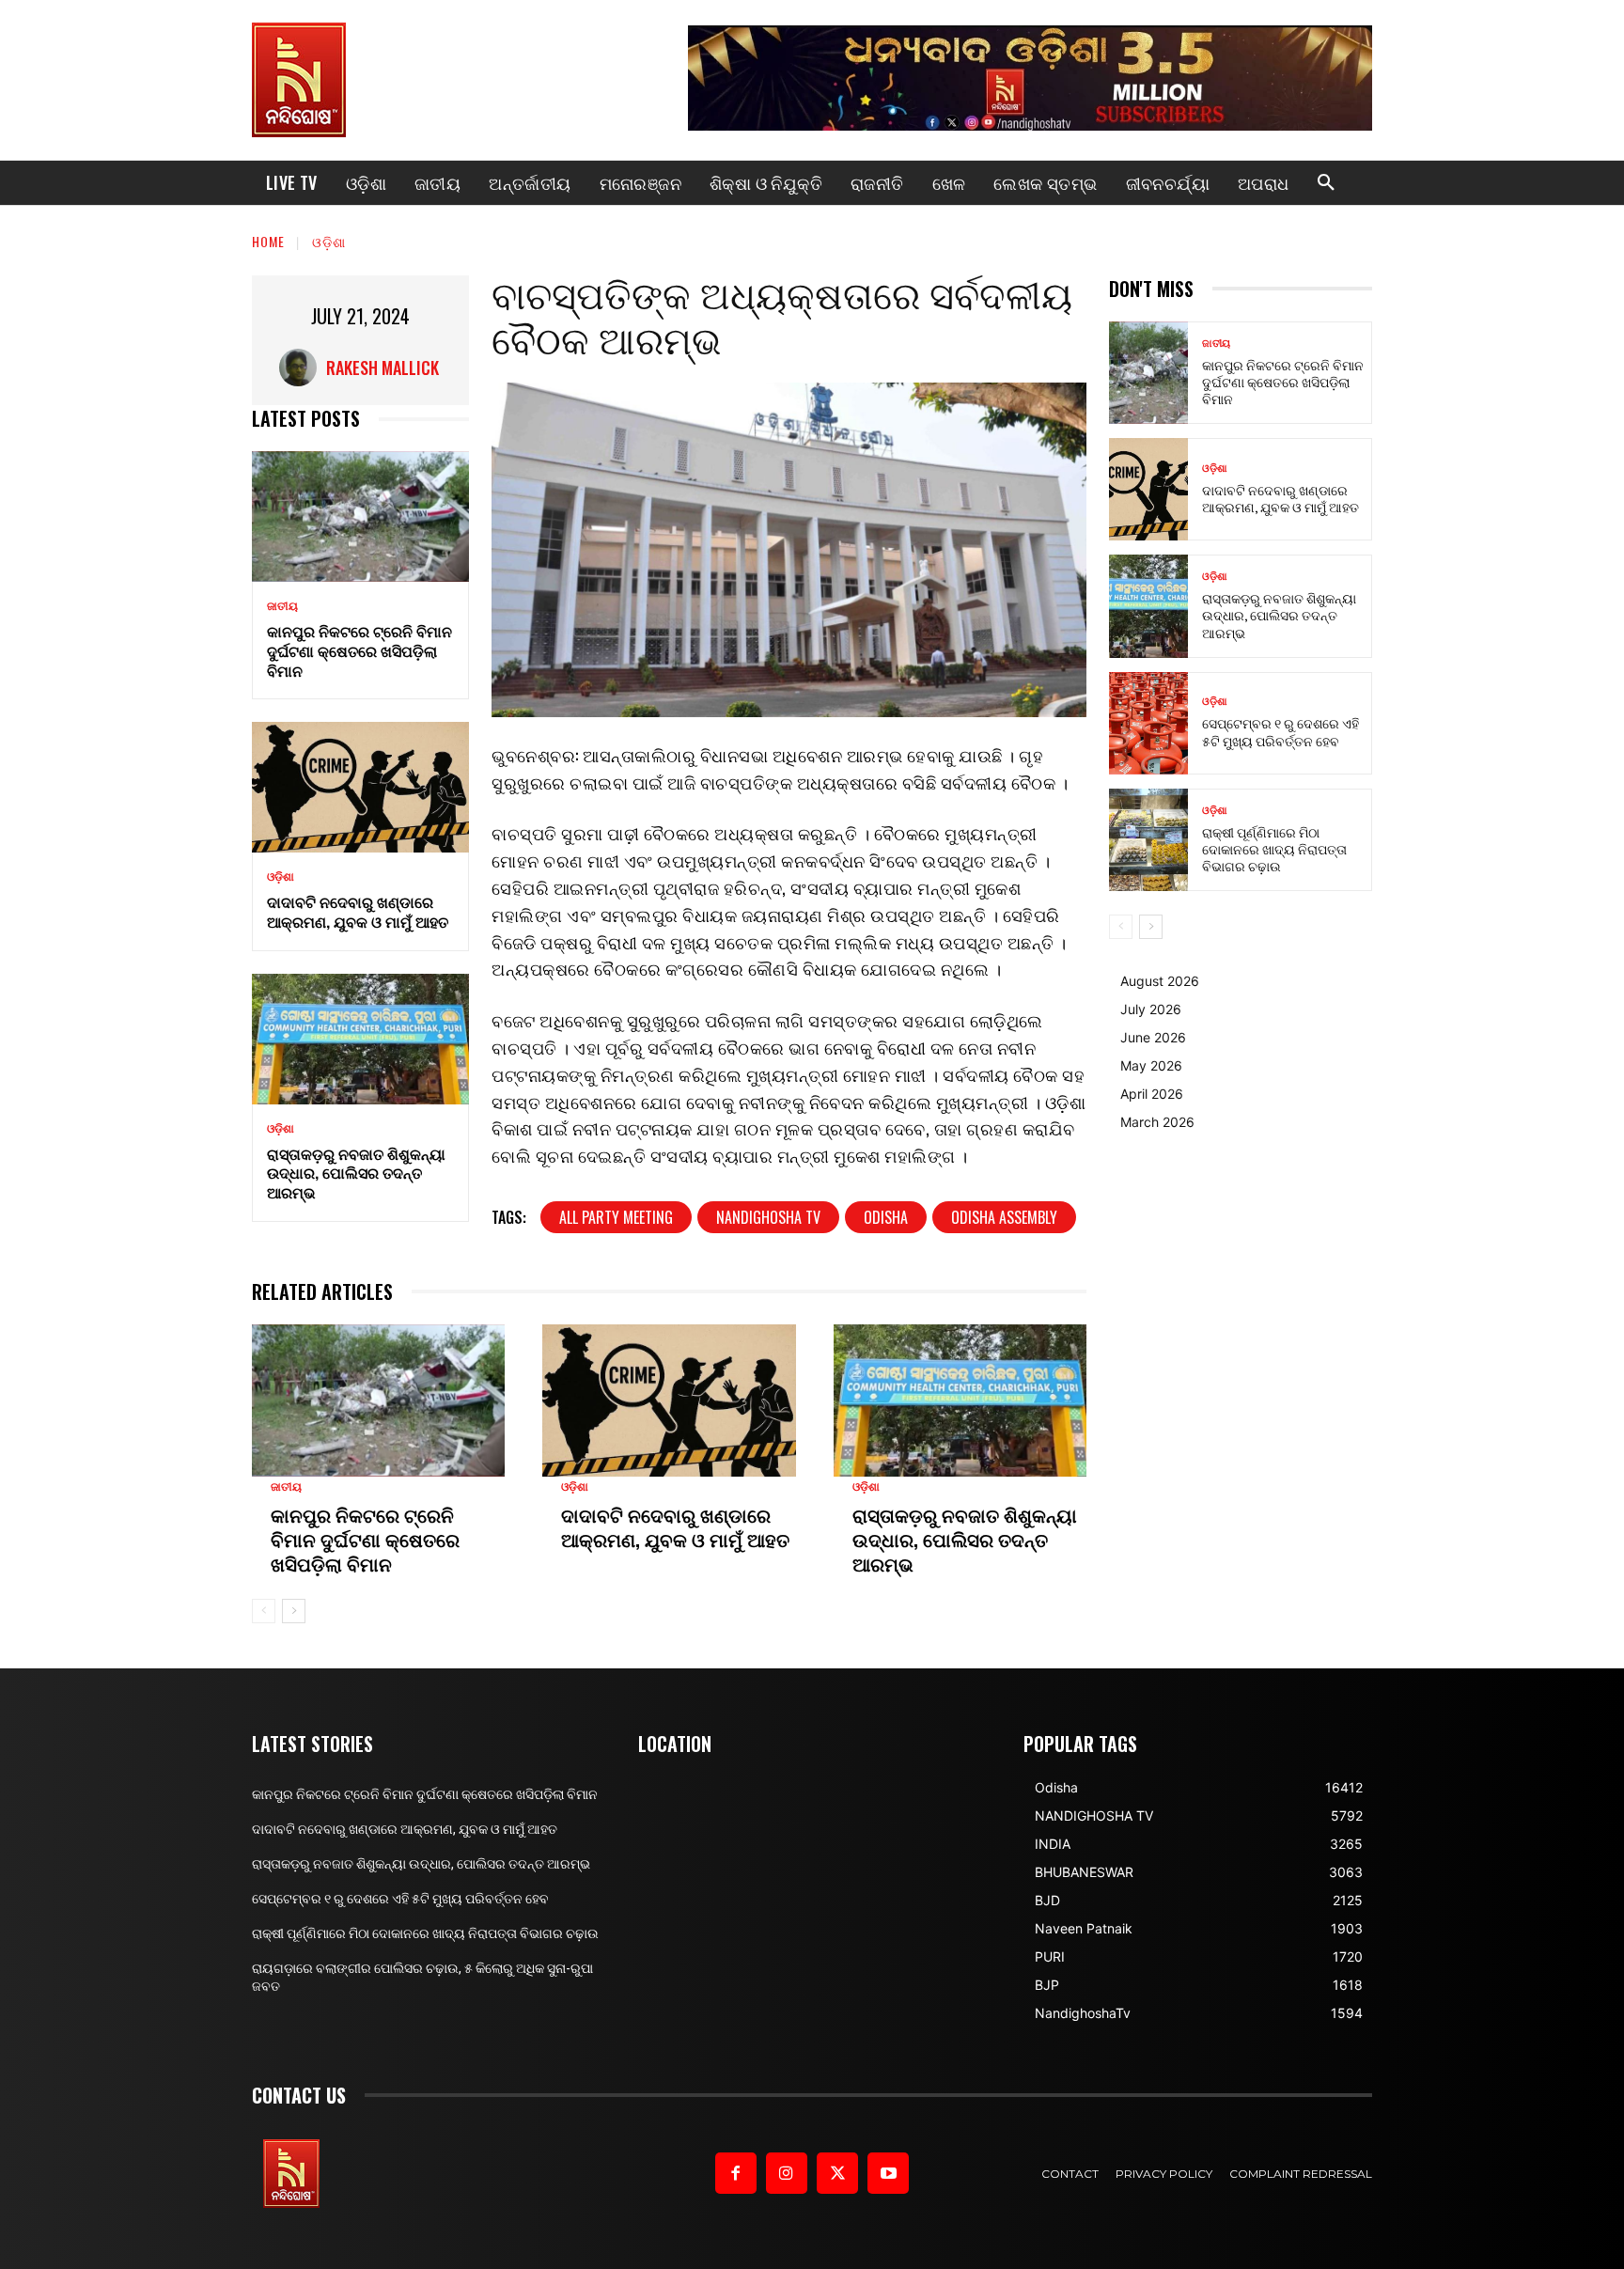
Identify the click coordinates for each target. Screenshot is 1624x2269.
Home (268, 241)
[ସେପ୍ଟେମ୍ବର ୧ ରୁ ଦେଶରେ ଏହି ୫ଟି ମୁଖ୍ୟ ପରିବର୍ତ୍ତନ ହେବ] (1148, 723)
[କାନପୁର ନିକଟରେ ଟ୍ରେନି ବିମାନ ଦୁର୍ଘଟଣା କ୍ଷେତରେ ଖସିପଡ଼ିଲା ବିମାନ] (360, 516)
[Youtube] (888, 2173)
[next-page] (294, 1611)
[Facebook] (736, 2173)
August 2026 (1160, 981)
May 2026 (1151, 1065)
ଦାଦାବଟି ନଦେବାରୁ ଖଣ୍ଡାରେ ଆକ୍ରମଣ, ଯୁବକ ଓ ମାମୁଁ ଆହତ (358, 911)
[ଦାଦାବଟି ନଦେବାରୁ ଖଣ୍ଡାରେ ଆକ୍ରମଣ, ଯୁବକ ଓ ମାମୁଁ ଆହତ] (360, 787)
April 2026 (1152, 1094)
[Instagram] (787, 2173)
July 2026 (1151, 1009)
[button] (1326, 183)
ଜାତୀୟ (282, 606)
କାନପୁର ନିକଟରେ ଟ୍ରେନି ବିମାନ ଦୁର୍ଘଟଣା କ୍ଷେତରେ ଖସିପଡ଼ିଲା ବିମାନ (359, 650)
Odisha (886, 1217)
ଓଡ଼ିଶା (329, 241)
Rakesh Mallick (383, 368)
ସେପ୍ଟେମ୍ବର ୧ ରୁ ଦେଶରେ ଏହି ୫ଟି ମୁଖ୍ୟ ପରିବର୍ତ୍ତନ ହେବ (1280, 731)
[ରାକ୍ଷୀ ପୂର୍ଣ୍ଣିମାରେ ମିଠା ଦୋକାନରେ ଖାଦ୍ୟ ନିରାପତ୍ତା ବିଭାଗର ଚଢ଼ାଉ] (1148, 840)
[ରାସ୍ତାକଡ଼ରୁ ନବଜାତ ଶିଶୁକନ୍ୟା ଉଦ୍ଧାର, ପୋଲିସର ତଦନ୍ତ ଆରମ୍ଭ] (360, 1039)
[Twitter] (837, 2173)
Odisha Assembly (1004, 1217)
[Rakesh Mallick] (303, 368)
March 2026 (1157, 1122)
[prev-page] (264, 1611)
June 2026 (1153, 1037)
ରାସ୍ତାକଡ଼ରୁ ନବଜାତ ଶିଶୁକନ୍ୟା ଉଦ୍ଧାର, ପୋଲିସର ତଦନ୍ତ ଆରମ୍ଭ (356, 1173)
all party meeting (616, 1217)
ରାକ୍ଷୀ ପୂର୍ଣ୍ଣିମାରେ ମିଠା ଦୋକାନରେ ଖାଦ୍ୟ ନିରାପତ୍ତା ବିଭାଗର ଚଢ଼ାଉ (1274, 848)
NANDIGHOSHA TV (768, 1217)
